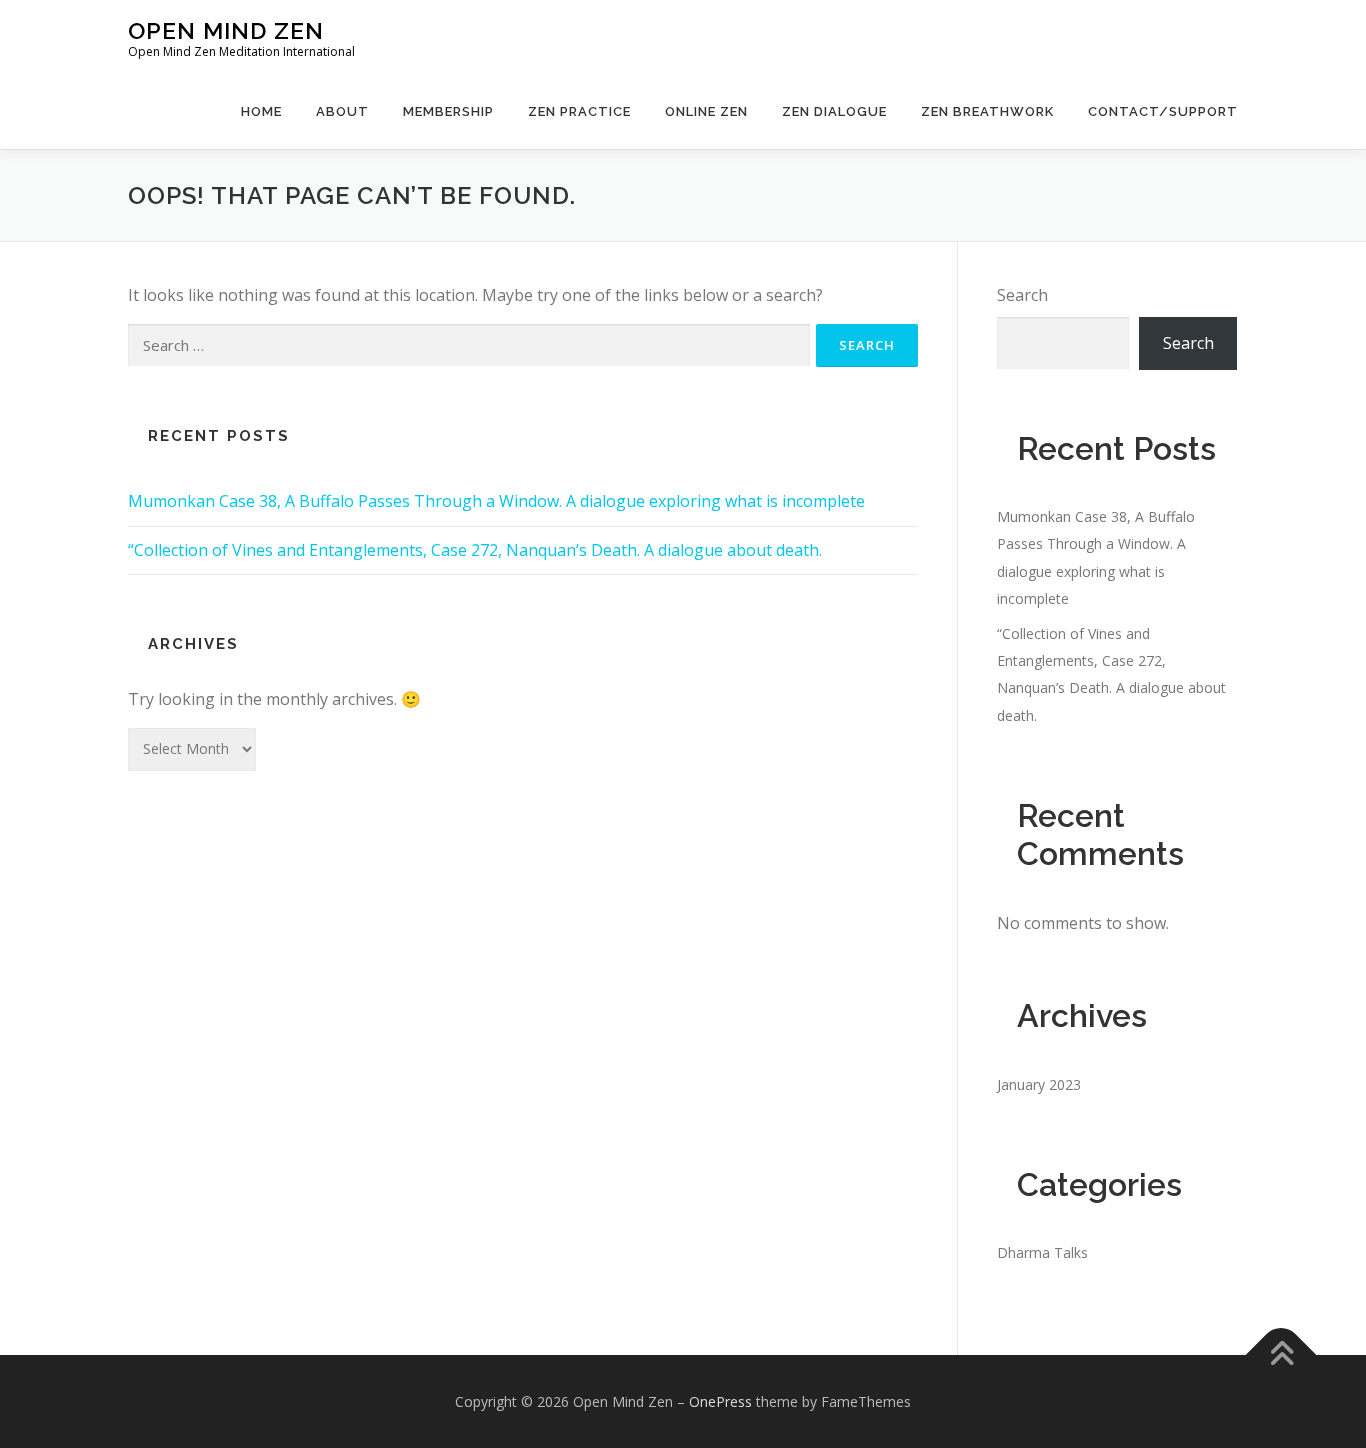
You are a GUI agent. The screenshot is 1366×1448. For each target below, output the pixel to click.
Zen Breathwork (987, 111)
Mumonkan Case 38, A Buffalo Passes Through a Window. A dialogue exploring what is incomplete (496, 501)
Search (1022, 295)
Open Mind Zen (226, 30)
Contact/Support (1163, 111)
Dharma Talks (1042, 1252)
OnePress (720, 1401)
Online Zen (706, 111)
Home (261, 111)
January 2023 (1039, 1084)
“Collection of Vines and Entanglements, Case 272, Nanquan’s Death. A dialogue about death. (475, 550)
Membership (448, 111)
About (342, 111)
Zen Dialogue (834, 111)
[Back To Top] (1281, 1354)
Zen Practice (579, 111)
